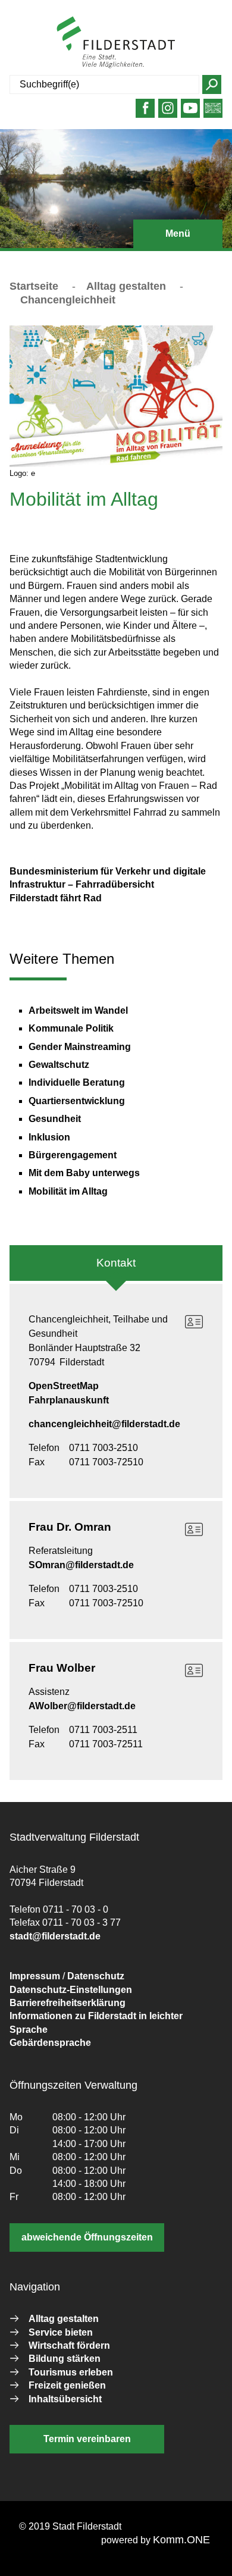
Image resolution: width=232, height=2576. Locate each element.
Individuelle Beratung (77, 1082)
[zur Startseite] (116, 42)
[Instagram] (168, 113)
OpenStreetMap (64, 1386)
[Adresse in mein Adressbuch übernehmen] (194, 1322)
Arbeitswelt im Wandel (78, 1010)
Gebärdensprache (50, 2043)
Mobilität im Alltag (68, 1191)
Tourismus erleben (71, 2372)
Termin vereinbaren (87, 2439)
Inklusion (49, 1137)
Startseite (34, 286)
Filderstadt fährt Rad (56, 898)
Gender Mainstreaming (80, 1047)
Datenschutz (96, 1976)
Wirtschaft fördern (69, 2345)
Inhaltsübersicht (65, 2399)
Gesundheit (55, 1119)
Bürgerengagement (73, 1155)
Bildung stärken (65, 2359)
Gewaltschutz (59, 1065)
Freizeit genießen (67, 2385)
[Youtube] (191, 113)
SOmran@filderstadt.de (81, 1565)
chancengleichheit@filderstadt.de (104, 1424)
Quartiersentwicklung (77, 1101)
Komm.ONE (181, 2540)
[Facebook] (145, 113)
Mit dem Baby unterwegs (84, 1173)
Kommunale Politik (71, 1028)
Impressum (35, 1976)
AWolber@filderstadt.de (82, 1706)
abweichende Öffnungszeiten (87, 2237)
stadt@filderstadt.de (55, 1936)
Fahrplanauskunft (69, 1400)
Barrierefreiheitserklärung (68, 2003)
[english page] (213, 113)
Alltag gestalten (126, 286)
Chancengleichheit (68, 300)
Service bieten (61, 2332)
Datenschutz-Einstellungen (71, 1990)
